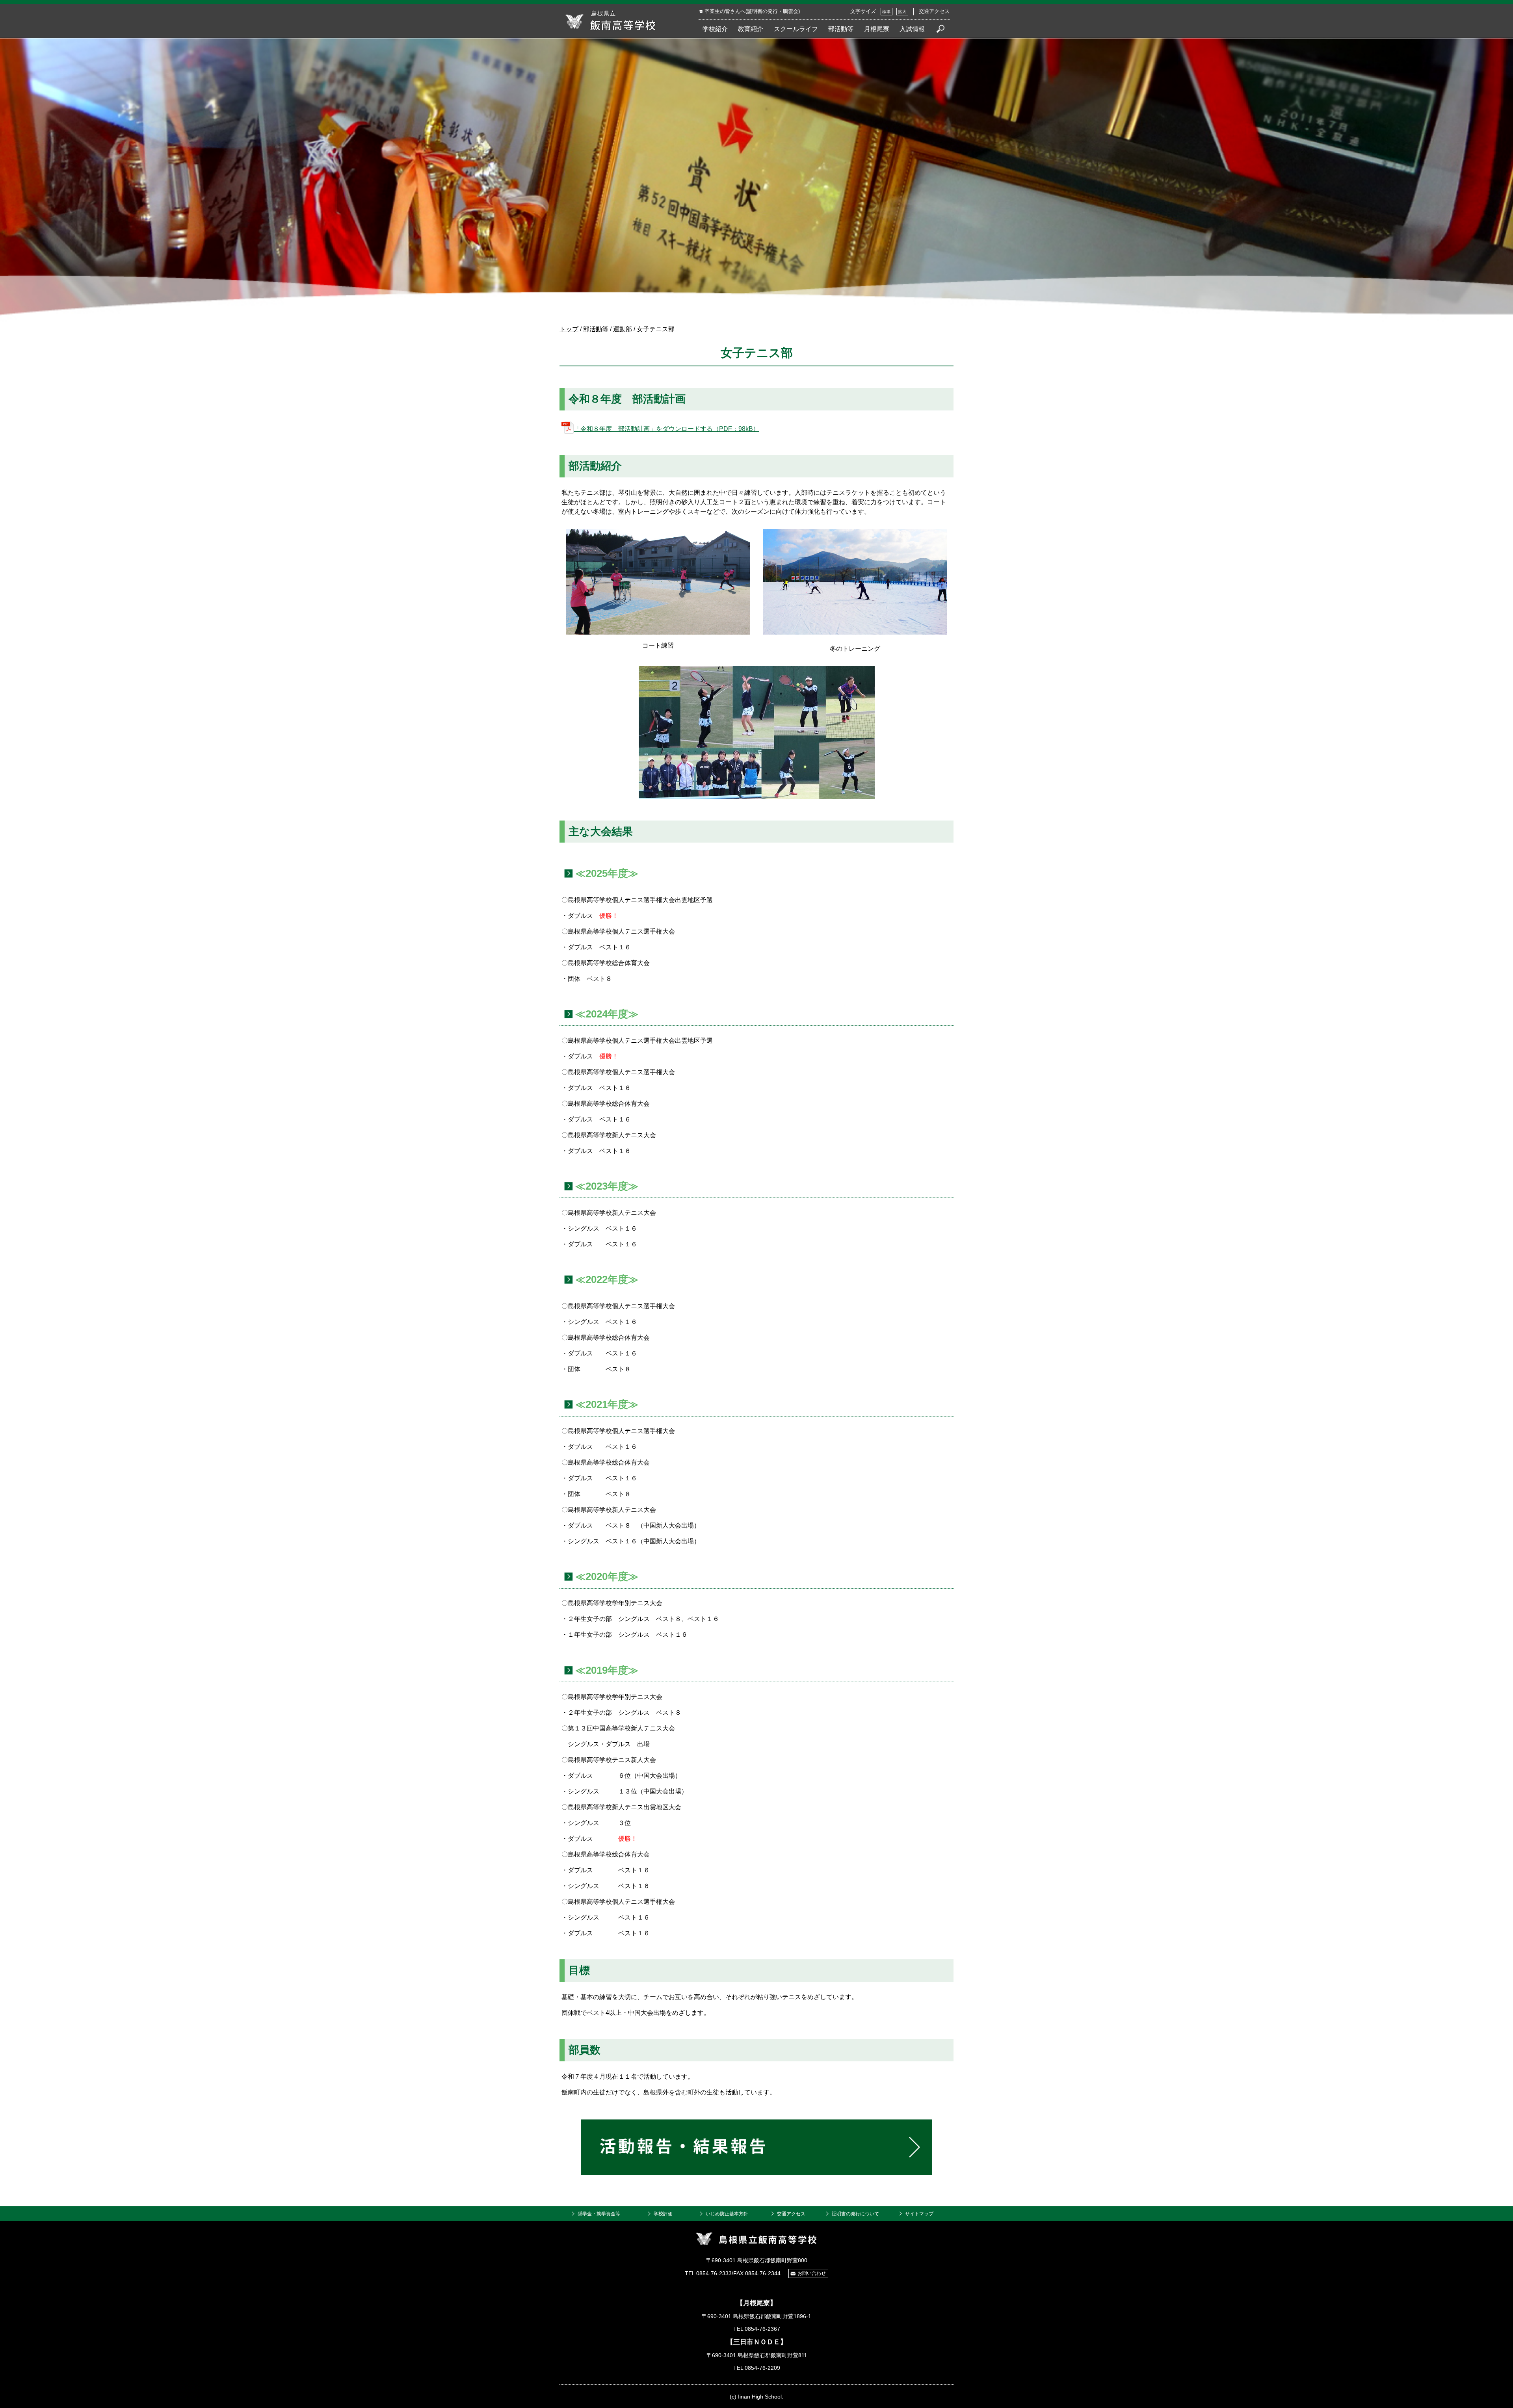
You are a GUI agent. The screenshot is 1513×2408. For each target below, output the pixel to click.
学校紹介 (715, 29)
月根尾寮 (877, 29)
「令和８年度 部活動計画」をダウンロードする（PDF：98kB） (667, 429)
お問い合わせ (812, 2273)
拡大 (902, 12)
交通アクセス (934, 11)
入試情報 (912, 29)
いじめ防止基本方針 (727, 2214)
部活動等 (841, 29)
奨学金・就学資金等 (599, 2214)
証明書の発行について (855, 2214)
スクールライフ (796, 29)
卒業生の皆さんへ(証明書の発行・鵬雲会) (752, 11)
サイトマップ (919, 2214)
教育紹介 (751, 29)
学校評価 (663, 2214)
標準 (887, 12)
